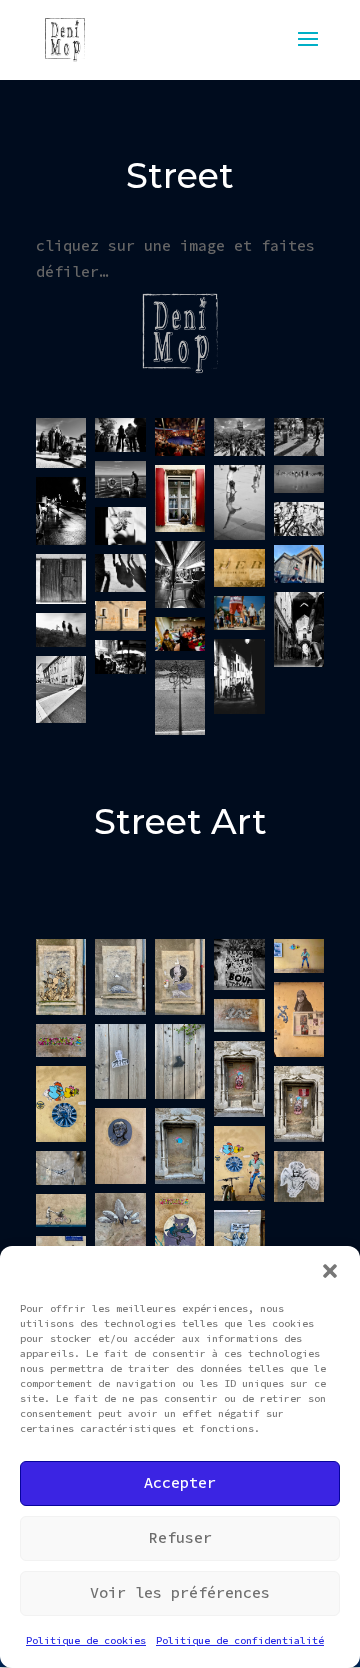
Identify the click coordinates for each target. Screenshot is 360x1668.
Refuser (180, 1537)
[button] (330, 1271)
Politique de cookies (86, 1640)
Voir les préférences (180, 1592)
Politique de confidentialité (240, 1640)
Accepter (180, 1482)
